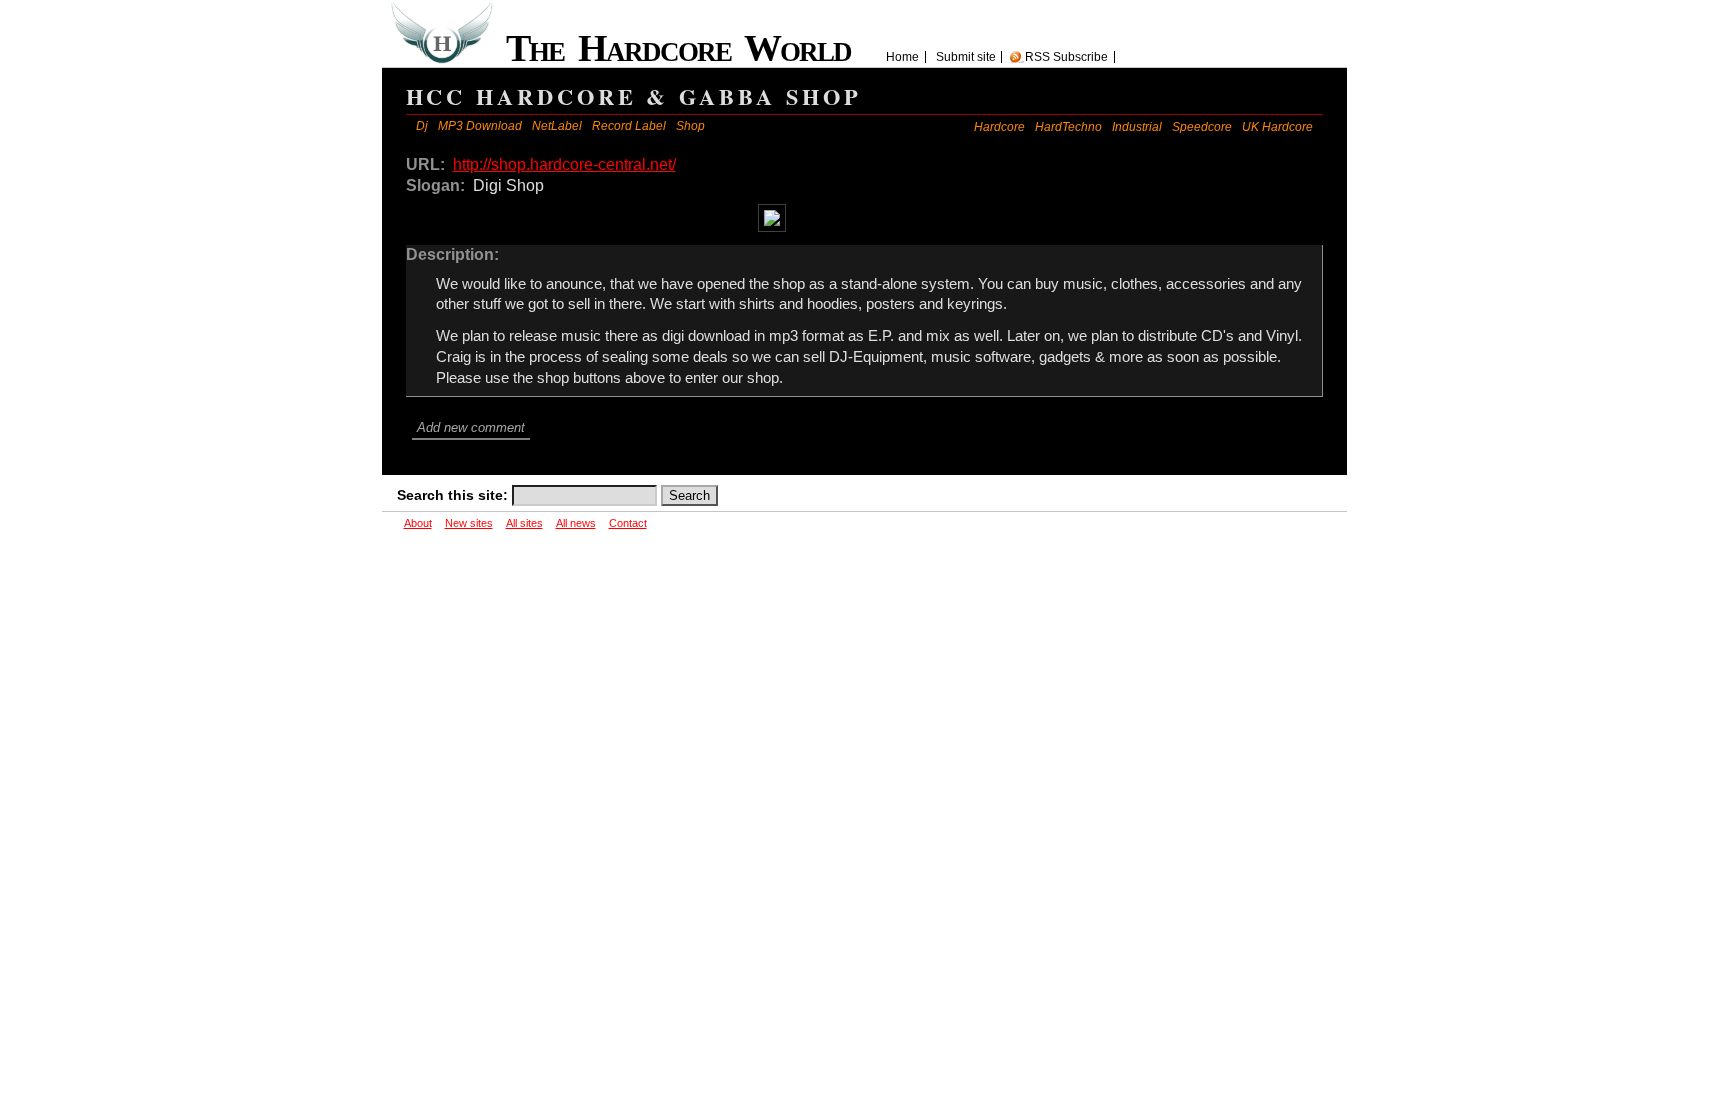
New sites (469, 523)
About (418, 523)
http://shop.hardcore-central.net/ (564, 164)
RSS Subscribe (1066, 57)
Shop (690, 126)
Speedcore (1202, 127)
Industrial (1137, 127)
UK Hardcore (1277, 127)
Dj (422, 126)
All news (576, 523)
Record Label (629, 126)
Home (902, 57)
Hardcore (999, 127)
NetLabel (557, 126)
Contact (628, 523)
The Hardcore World (686, 48)
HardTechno (1068, 127)
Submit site (966, 57)
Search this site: (454, 495)
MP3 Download (480, 126)
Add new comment (471, 427)
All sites (524, 523)
